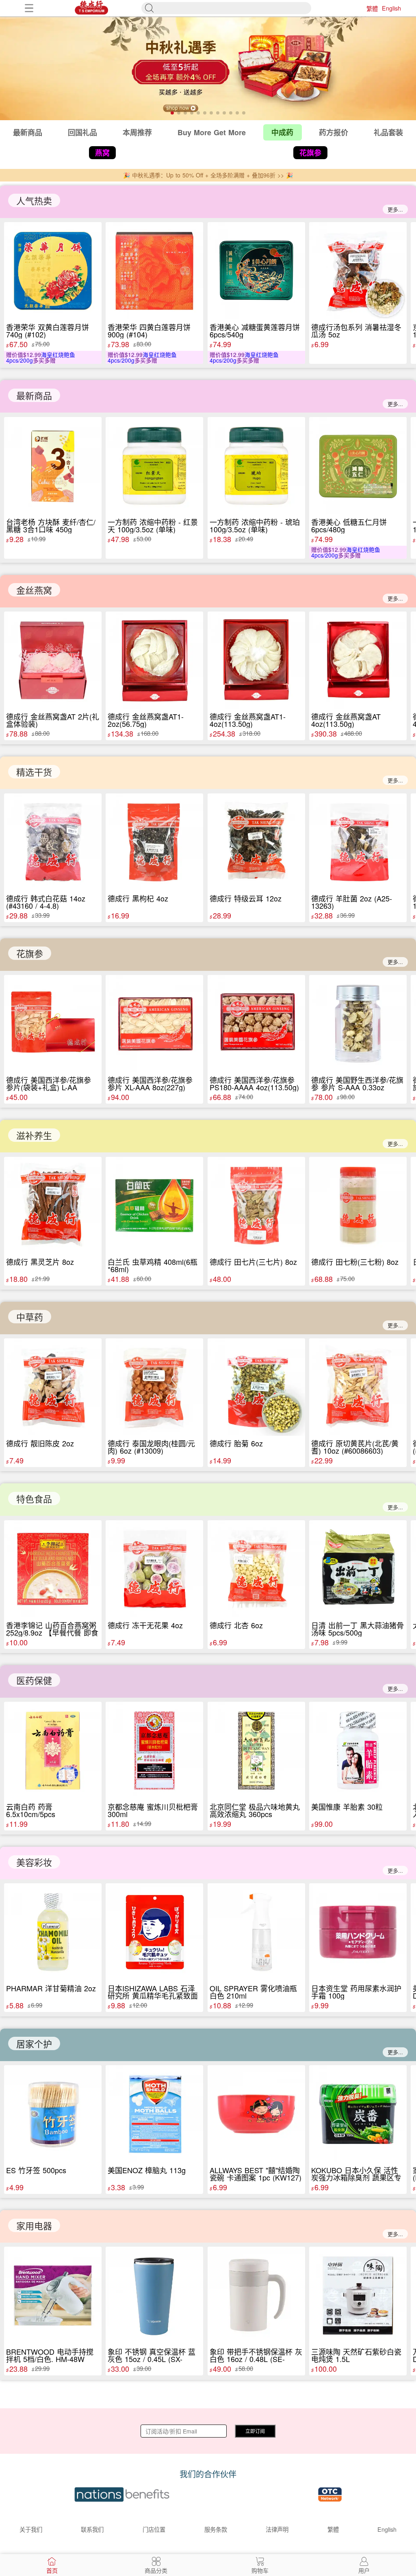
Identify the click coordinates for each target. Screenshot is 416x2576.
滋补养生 (34, 1135)
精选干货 (34, 772)
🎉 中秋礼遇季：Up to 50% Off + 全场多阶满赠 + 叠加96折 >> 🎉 (208, 175)
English (391, 8)
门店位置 (154, 2529)
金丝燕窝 (34, 590)
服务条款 (216, 2529)
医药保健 (34, 1680)
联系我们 (92, 2529)
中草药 (30, 1317)
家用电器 (34, 2225)
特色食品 (34, 1499)
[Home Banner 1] (208, 68)
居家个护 (34, 2043)
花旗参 (30, 953)
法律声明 (277, 2529)
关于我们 (31, 2529)
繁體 (372, 8)
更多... (395, 209)
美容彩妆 (34, 1862)
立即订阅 (255, 2431)
